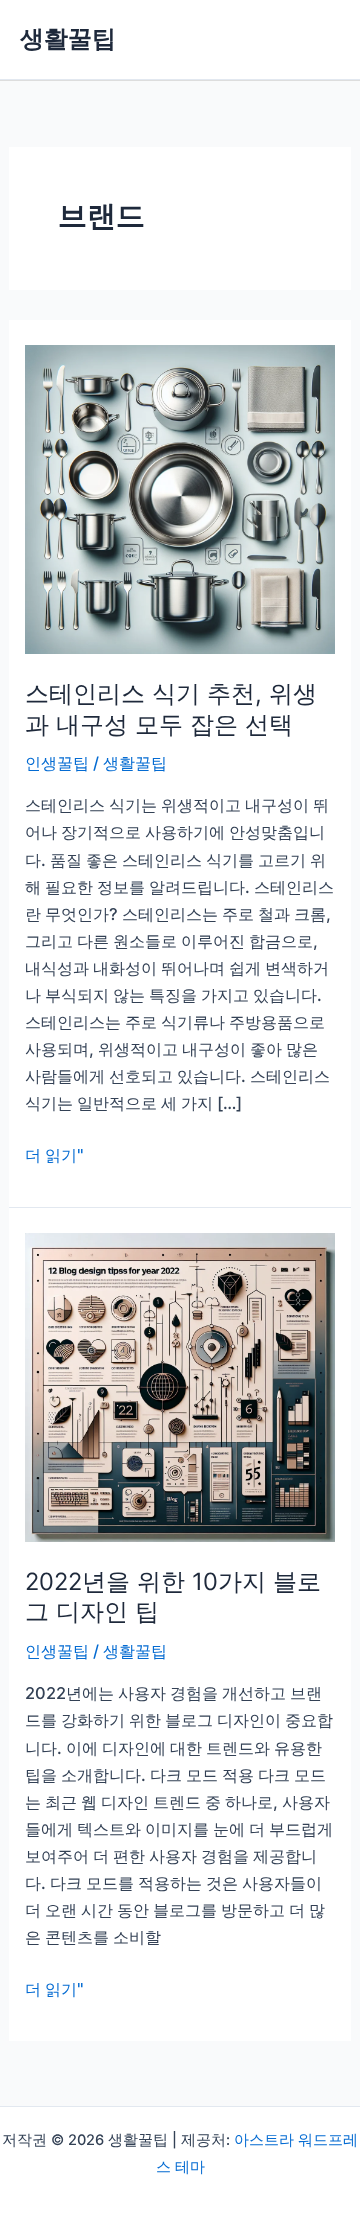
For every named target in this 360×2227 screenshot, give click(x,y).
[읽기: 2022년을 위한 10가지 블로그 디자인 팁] (179, 1386)
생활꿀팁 (68, 38)
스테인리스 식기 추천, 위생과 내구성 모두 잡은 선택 (171, 709)
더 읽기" (54, 1156)
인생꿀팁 (57, 763)
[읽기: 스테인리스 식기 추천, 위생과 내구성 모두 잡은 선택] (179, 498)
